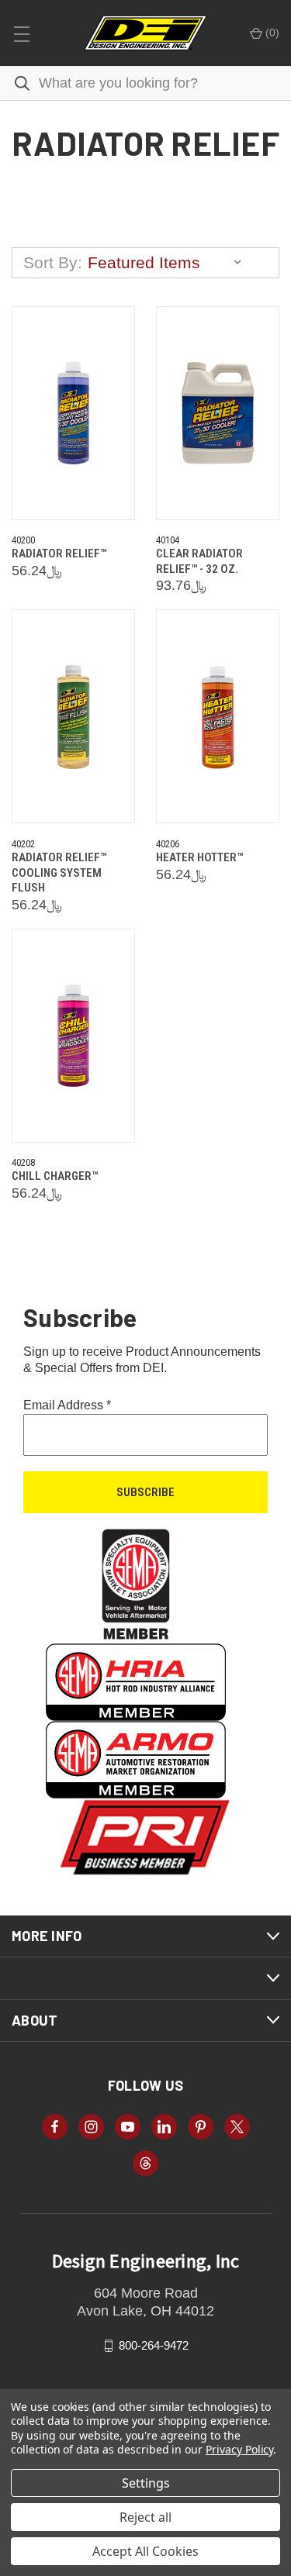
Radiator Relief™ (59, 553)
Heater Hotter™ (199, 857)
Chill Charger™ (55, 1176)
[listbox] (168, 263)
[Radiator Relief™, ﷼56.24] (73, 413)
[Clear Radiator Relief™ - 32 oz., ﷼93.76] (218, 413)
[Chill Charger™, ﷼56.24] (73, 1036)
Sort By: (53, 262)
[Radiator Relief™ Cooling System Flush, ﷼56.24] (73, 716)
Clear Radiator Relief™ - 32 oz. (199, 561)
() (271, 33)
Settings (146, 2483)
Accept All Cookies (145, 2551)
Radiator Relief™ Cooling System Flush (59, 872)
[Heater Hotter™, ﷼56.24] (218, 716)
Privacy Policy (239, 2449)
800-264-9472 (154, 2345)
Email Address (67, 1405)
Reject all (145, 2517)
